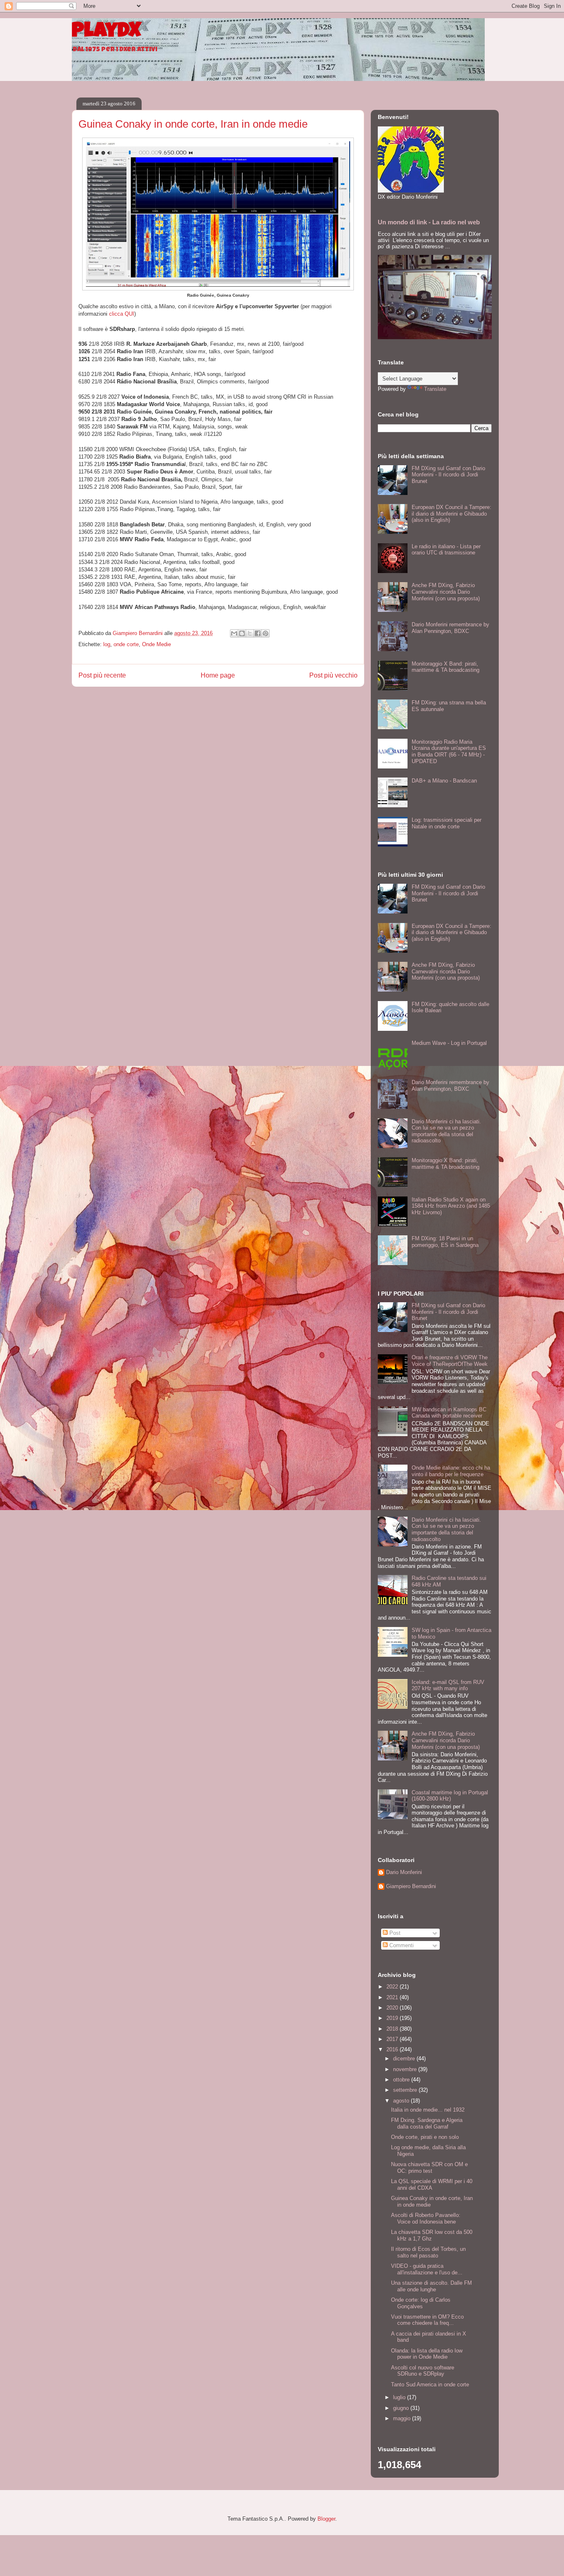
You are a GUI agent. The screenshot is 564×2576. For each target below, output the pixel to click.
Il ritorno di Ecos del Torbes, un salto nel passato (428, 2252)
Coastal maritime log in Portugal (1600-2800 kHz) (450, 1796)
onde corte (126, 644)
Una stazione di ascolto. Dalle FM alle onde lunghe (431, 2286)
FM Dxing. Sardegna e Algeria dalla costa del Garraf (427, 2123)
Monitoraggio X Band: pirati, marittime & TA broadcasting (446, 667)
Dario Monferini (404, 1872)
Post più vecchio (333, 675)
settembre (406, 2090)
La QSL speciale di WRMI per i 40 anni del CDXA (432, 2185)
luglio (400, 2397)
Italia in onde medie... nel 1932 (428, 2110)
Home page (218, 675)
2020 (393, 2008)
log (107, 644)
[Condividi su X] (250, 633)
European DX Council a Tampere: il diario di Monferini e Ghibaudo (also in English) (451, 514)
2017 (393, 2039)
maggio (403, 2418)
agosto (402, 2101)
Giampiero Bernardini (411, 1886)
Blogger (326, 2519)
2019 (393, 2018)
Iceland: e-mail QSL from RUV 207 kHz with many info (448, 1685)
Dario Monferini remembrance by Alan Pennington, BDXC (450, 628)
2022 (393, 1987)
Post (394, 1933)
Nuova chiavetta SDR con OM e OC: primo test (429, 2168)
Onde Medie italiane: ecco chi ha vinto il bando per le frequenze (451, 1471)
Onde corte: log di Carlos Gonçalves (421, 2303)
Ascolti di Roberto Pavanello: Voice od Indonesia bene (426, 2218)
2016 (393, 2049)
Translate (435, 389)
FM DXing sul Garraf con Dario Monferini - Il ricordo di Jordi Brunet (448, 475)
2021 (393, 1997)
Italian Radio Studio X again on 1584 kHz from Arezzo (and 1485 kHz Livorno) (451, 1206)
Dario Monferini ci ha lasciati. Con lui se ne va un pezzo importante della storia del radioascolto (446, 1131)
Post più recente (102, 675)
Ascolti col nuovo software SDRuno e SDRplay (423, 2371)
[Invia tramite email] (234, 633)
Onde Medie (156, 644)
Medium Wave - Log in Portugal (449, 1043)
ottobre (402, 2080)
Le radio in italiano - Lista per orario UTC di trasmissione (446, 550)
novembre (406, 2069)
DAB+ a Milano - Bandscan (444, 781)
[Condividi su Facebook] (258, 633)
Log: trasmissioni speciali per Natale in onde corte (447, 823)
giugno (402, 2408)
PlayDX (106, 32)
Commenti (401, 1945)
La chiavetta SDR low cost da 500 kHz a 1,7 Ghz (432, 2235)
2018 (393, 2029)
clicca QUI (122, 314)
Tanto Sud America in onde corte (430, 2385)
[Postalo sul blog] (242, 633)
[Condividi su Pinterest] (265, 633)
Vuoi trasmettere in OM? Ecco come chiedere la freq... (427, 2320)
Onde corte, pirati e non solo (425, 2137)
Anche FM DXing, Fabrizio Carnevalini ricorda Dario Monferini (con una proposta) (446, 592)
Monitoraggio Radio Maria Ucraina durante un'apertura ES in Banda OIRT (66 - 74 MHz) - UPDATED (449, 752)
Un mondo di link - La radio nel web (429, 222)
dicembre (405, 2059)
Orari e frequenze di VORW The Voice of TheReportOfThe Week (450, 1361)
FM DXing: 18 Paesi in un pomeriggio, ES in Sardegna (445, 1242)
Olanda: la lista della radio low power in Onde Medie (427, 2354)
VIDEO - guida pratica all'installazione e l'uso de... (427, 2269)
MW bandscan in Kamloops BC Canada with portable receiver (449, 1413)
